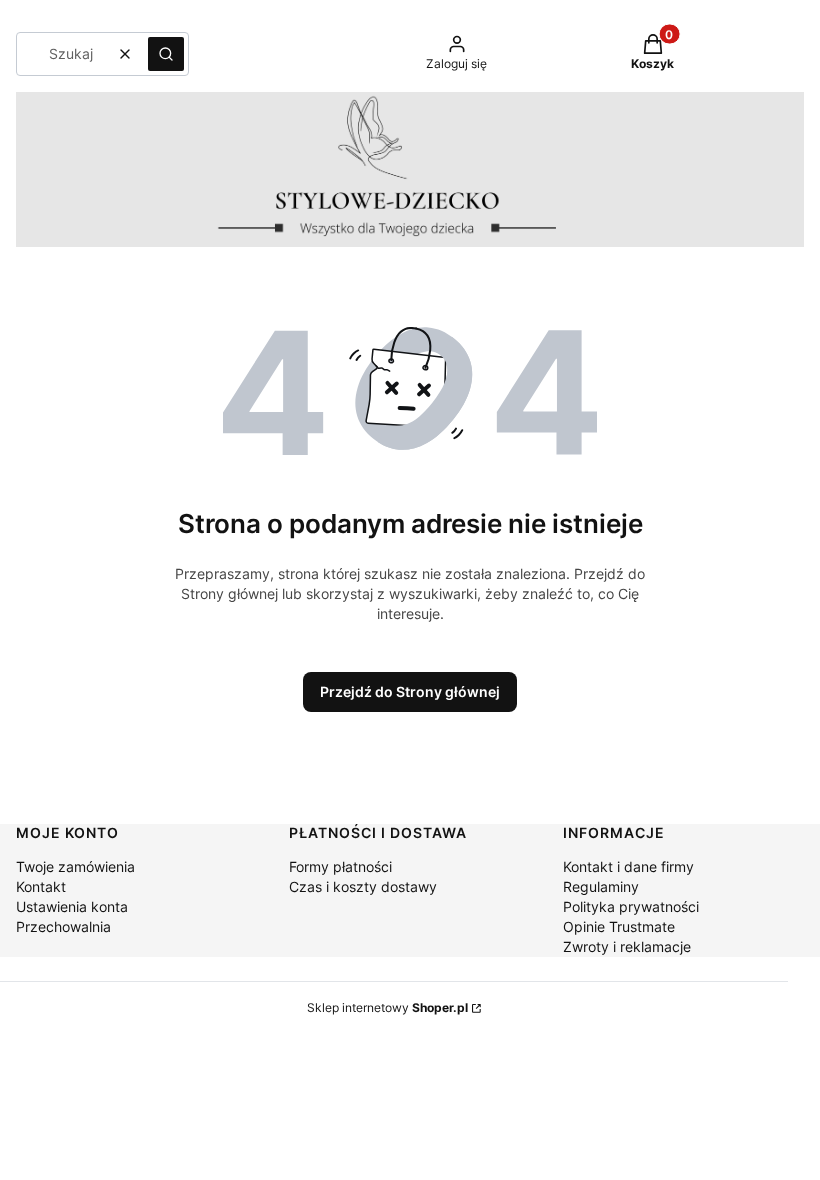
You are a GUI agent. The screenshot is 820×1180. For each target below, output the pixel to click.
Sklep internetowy (387, 1007)
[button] (166, 54)
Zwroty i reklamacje (627, 946)
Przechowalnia (63, 926)
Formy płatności (340, 866)
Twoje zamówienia (75, 866)
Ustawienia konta (72, 906)
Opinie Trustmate (619, 926)
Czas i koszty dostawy (363, 886)
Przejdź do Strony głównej (410, 691)
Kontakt (41, 886)
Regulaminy (601, 886)
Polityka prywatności (631, 906)
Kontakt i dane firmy (628, 866)
